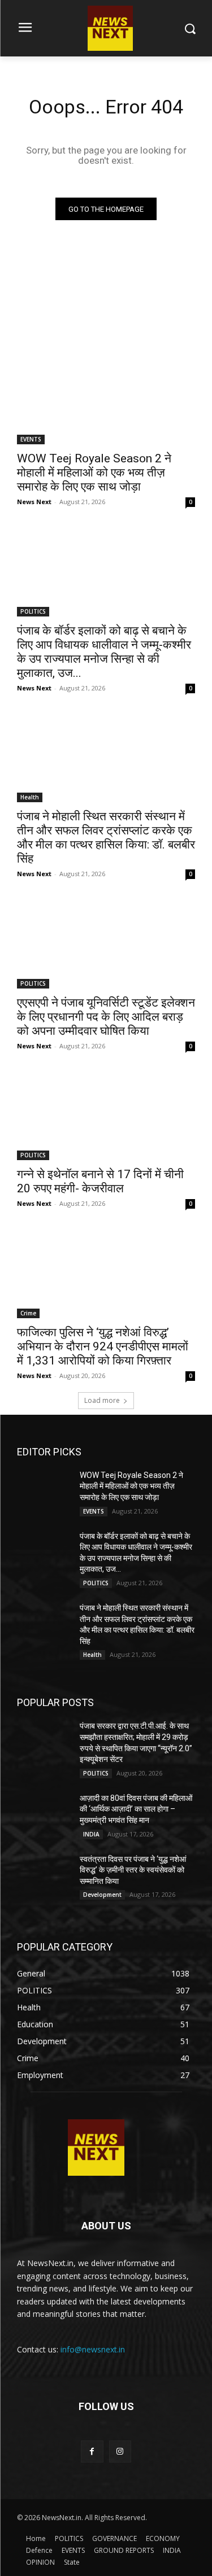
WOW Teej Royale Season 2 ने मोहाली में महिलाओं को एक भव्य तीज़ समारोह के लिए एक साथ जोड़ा (94, 473)
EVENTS (31, 439)
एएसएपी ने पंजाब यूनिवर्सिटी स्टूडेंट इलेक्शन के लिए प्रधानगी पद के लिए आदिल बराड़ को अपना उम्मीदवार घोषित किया (106, 1017)
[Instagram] (120, 2452)
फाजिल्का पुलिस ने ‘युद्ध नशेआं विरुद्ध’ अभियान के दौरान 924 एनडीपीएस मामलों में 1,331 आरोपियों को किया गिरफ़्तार (103, 1346)
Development (102, 1895)
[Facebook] (92, 2452)
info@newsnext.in (93, 2349)
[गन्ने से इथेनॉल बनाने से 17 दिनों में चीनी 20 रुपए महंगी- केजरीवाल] (106, 1116)
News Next (34, 502)
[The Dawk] (96, 2148)
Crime (28, 1313)
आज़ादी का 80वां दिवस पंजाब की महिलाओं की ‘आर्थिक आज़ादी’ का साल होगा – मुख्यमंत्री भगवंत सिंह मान (136, 1809)
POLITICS (33, 611)
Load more (102, 1400)
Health (30, 797)
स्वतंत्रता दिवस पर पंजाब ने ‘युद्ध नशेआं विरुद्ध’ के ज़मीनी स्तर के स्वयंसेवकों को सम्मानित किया (133, 1870)
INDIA (91, 1834)
